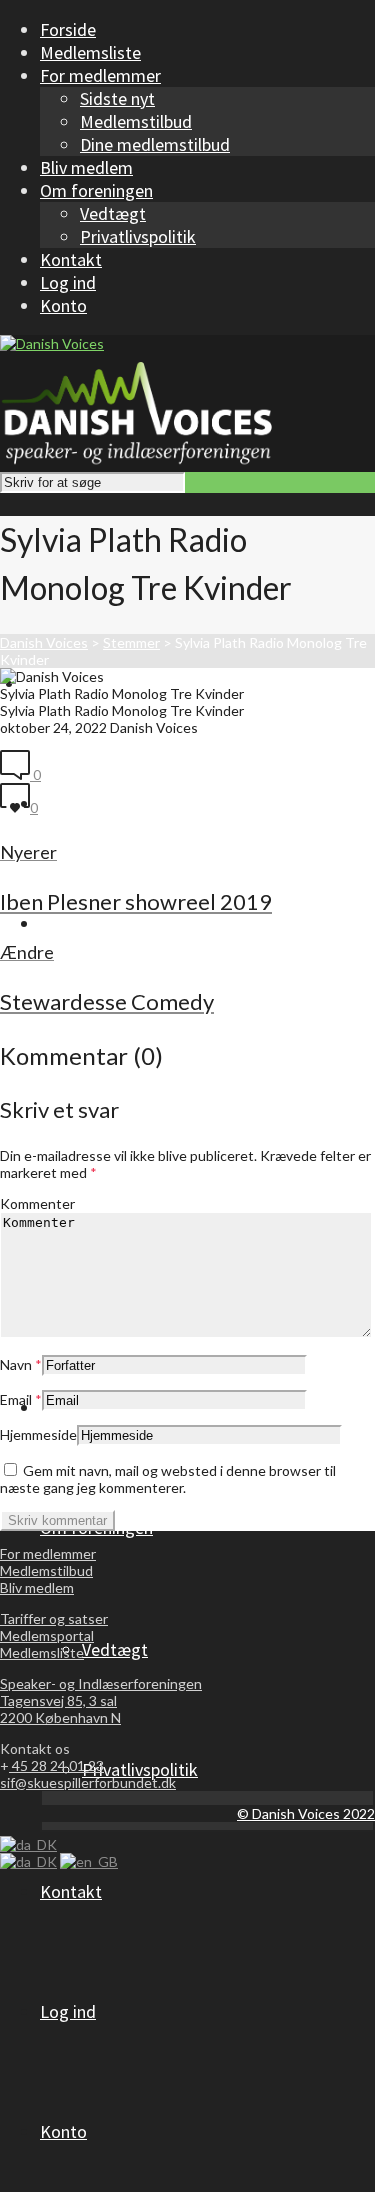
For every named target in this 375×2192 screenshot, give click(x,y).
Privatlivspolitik (138, 236)
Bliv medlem (37, 1587)
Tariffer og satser (54, 1618)
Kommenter (37, 1203)
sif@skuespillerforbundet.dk (88, 1782)
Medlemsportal (47, 1635)
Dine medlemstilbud (155, 144)
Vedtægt (113, 213)
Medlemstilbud (136, 121)
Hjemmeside (38, 1434)
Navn (16, 1364)
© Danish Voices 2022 (306, 1813)
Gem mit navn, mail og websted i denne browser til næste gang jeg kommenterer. (168, 1479)
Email (16, 1399)
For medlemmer (48, 1553)
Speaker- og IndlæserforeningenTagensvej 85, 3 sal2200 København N (101, 1700)
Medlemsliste (42, 1652)
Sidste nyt (117, 98)
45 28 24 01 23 (56, 1765)
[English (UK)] (89, 1861)
